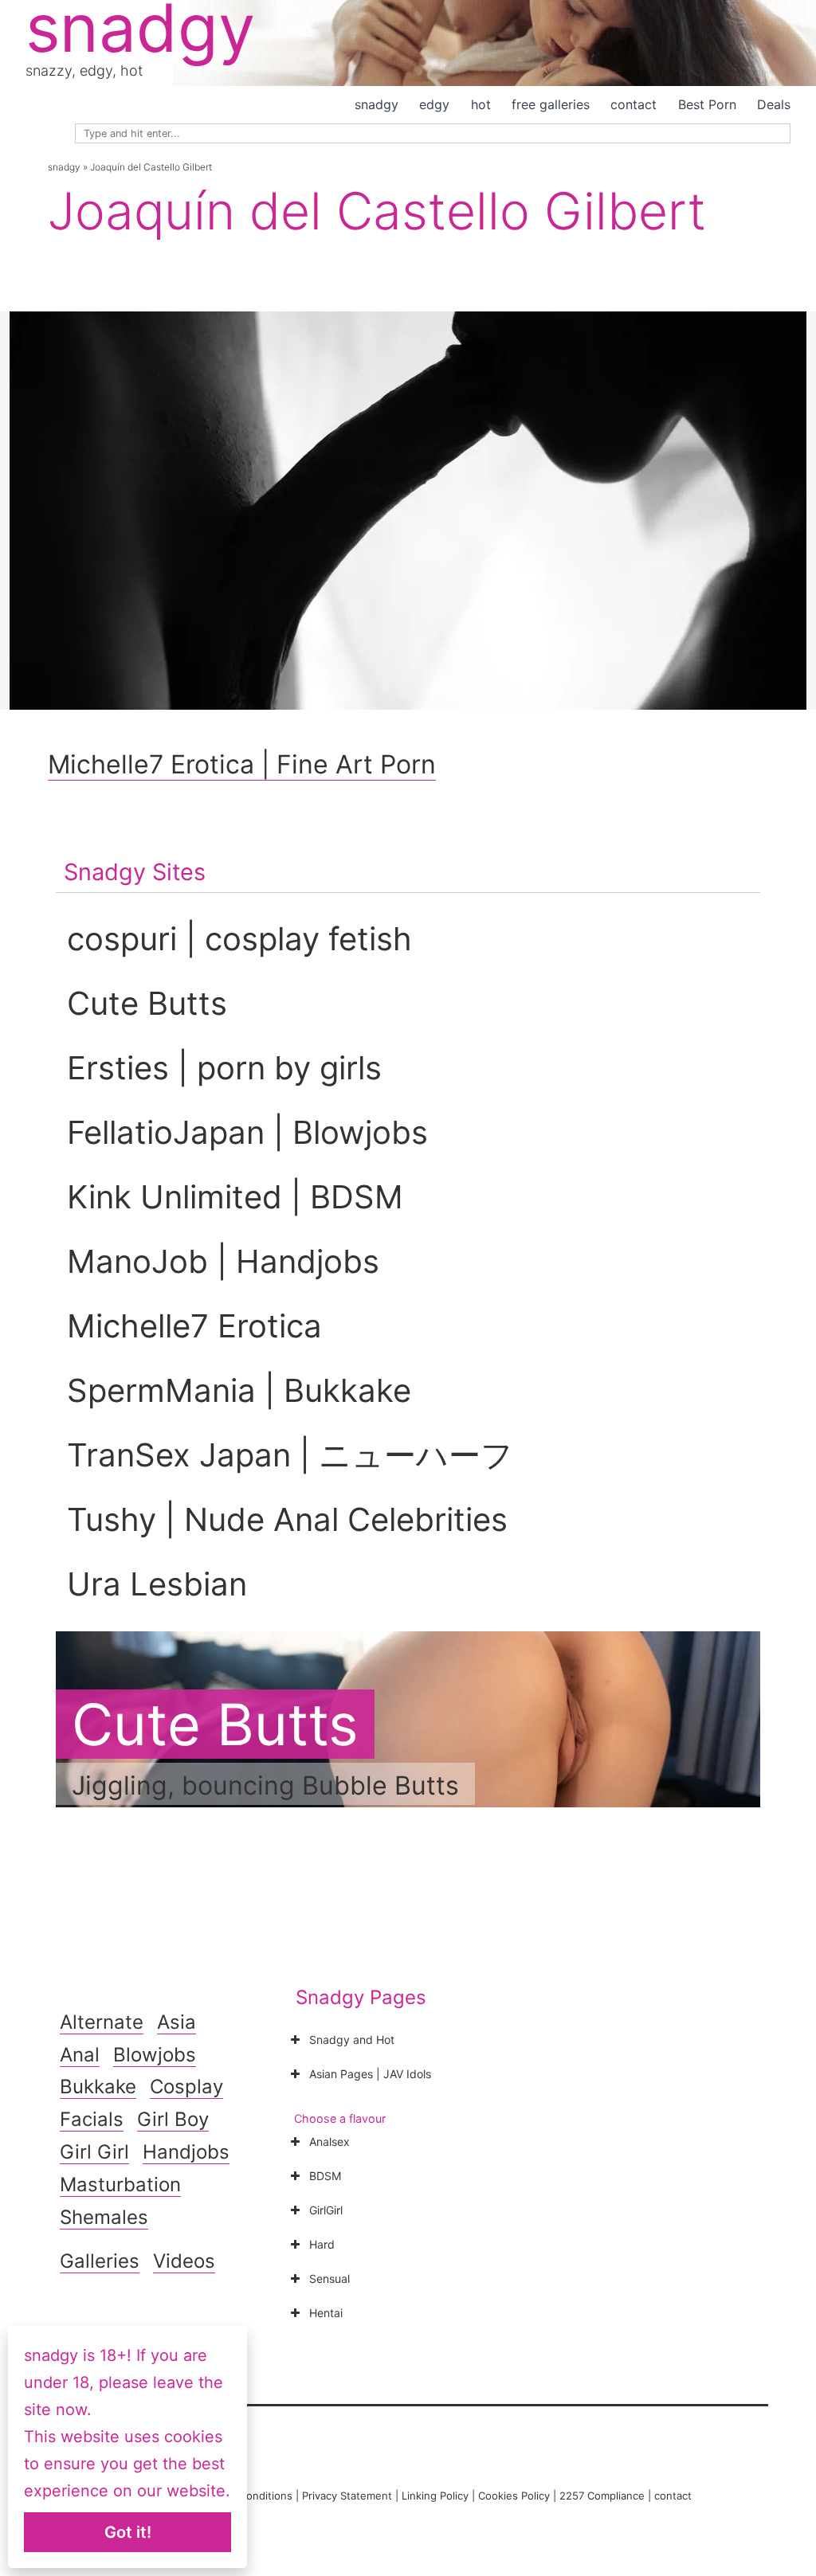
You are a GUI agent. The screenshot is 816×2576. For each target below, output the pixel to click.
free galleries (551, 104)
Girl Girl (94, 2152)
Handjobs (186, 2152)
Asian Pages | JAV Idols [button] (370, 2074)
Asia (177, 2022)
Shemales (104, 2217)
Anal (80, 2055)
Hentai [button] (326, 2313)
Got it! (128, 2532)
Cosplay (186, 2087)
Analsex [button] (330, 2141)
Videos (184, 2261)
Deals (774, 104)
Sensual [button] (330, 2278)
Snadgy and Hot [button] (352, 2040)
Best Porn (707, 104)
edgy (434, 104)
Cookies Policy (514, 2496)
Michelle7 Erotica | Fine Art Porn (242, 764)
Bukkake (98, 2087)
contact (634, 104)
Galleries (100, 2261)
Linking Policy (435, 2496)
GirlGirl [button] (326, 2210)
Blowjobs (155, 2055)
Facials (92, 2119)
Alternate (102, 2022)
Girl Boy (173, 2119)
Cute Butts (215, 1724)
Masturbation (120, 2185)
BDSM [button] (325, 2176)
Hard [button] (322, 2244)
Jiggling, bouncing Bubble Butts (265, 1785)
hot (481, 104)
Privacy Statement (347, 2496)
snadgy (377, 104)
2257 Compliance (602, 2496)
